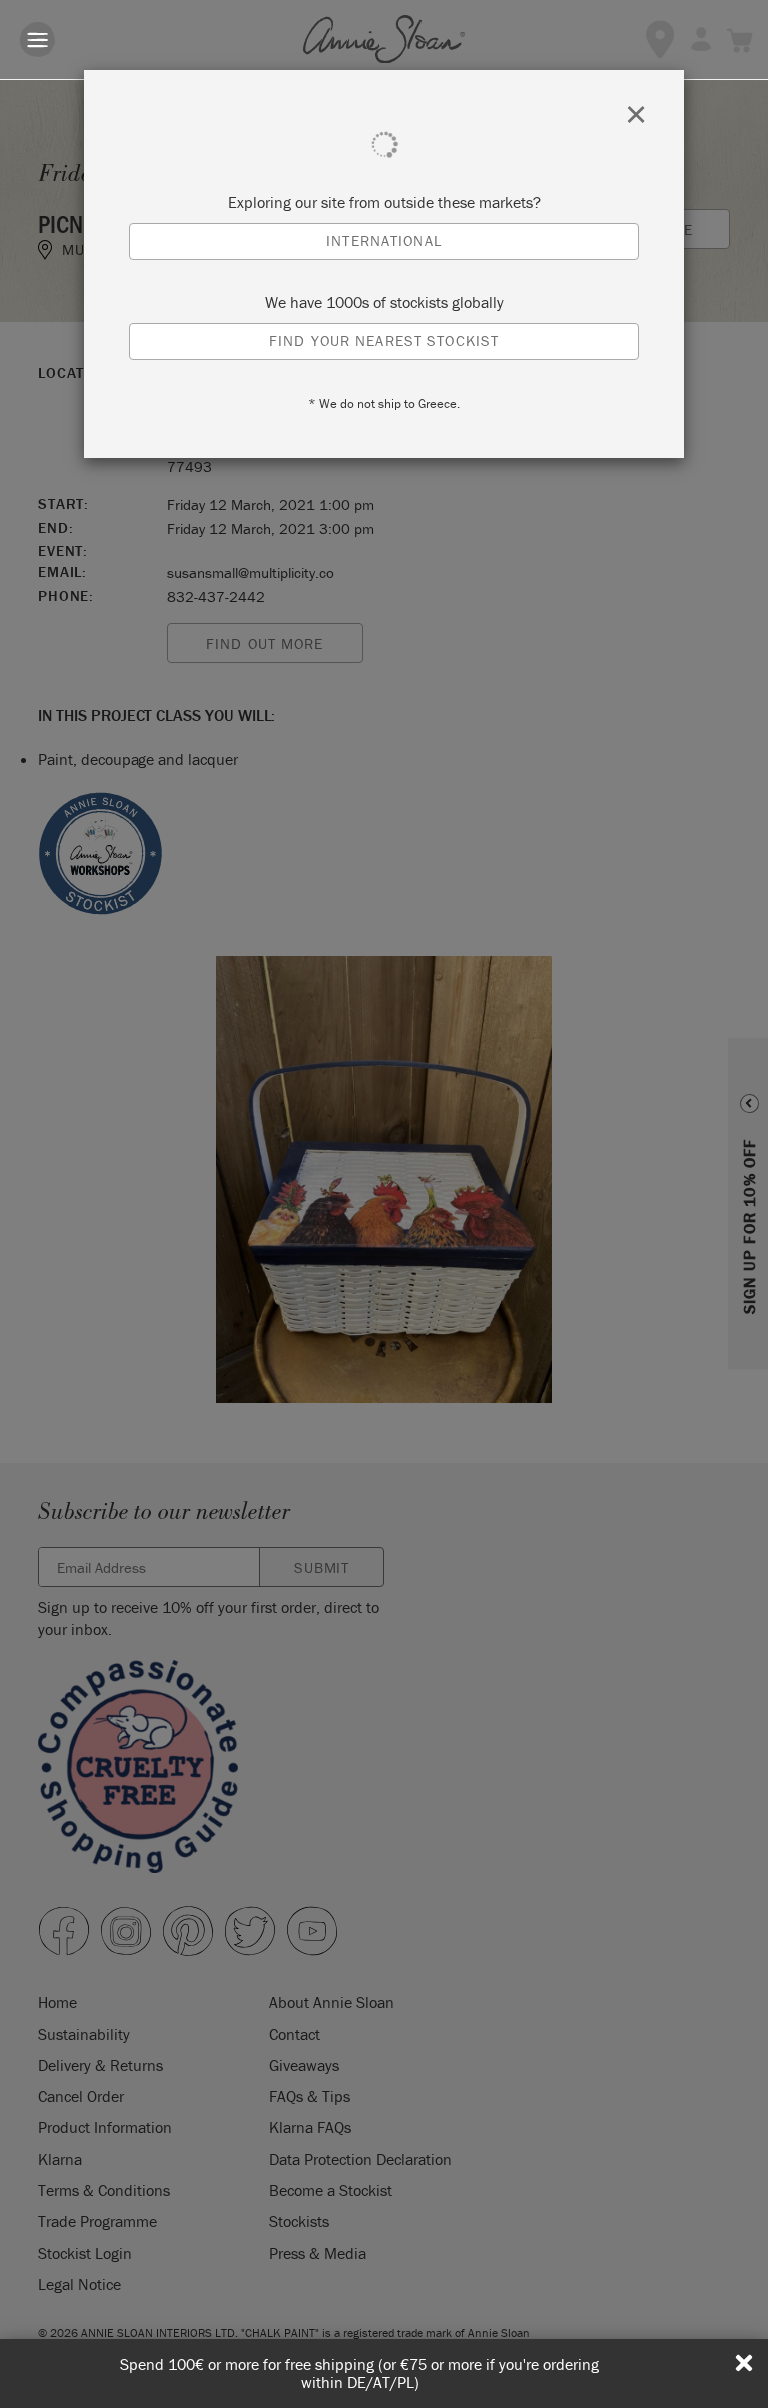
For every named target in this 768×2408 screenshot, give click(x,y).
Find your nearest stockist (384, 340)
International (384, 240)
